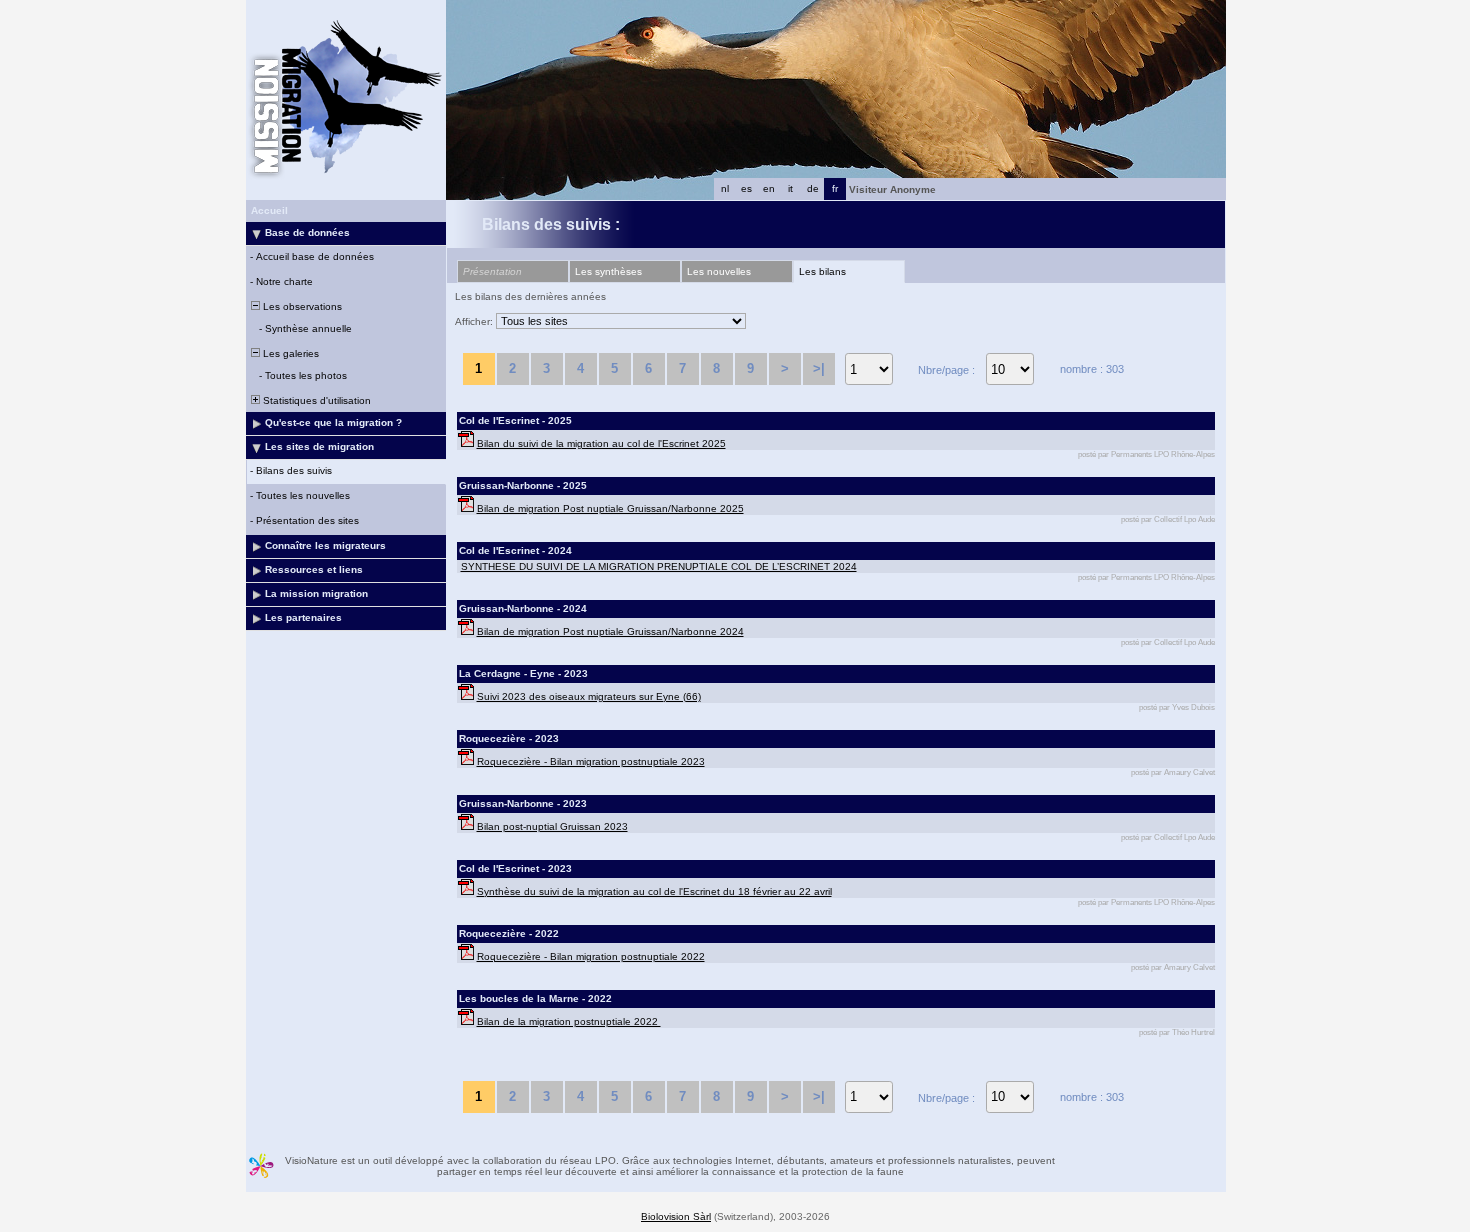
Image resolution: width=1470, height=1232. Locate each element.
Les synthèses (608, 271)
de (813, 188)
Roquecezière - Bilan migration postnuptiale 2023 (591, 761)
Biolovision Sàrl (676, 1216)
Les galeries (289, 353)
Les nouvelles (719, 271)
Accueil (269, 210)
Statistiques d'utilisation (315, 400)
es (746, 188)
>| (819, 368)
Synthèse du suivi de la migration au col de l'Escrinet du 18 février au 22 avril (654, 891)
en (769, 188)
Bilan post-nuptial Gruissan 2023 (552, 826)
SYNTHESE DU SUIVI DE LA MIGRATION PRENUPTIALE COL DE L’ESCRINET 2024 (659, 566)
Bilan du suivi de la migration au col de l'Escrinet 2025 (601, 443)
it (790, 188)
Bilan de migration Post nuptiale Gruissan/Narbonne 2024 (610, 631)
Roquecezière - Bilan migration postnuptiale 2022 (591, 956)
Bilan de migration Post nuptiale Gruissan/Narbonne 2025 (610, 508)
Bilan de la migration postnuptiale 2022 (569, 1021)
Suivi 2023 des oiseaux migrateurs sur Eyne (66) (589, 696)
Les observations (301, 306)
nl (725, 188)
